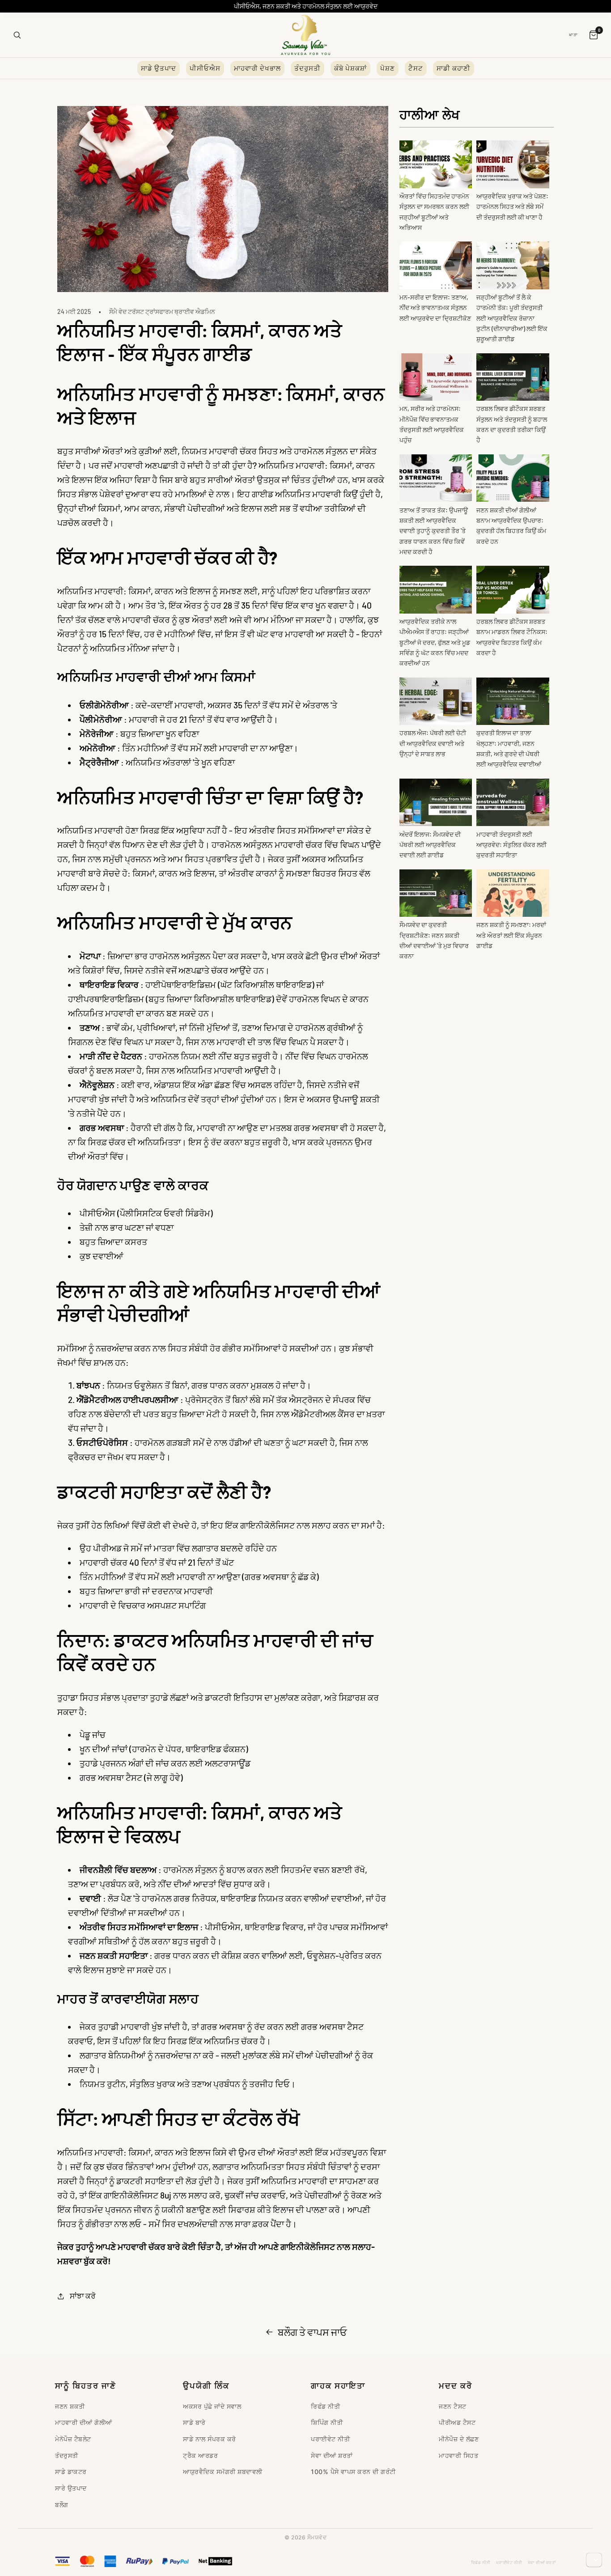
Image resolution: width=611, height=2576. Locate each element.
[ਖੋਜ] (17, 35)
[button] (76, 2296)
